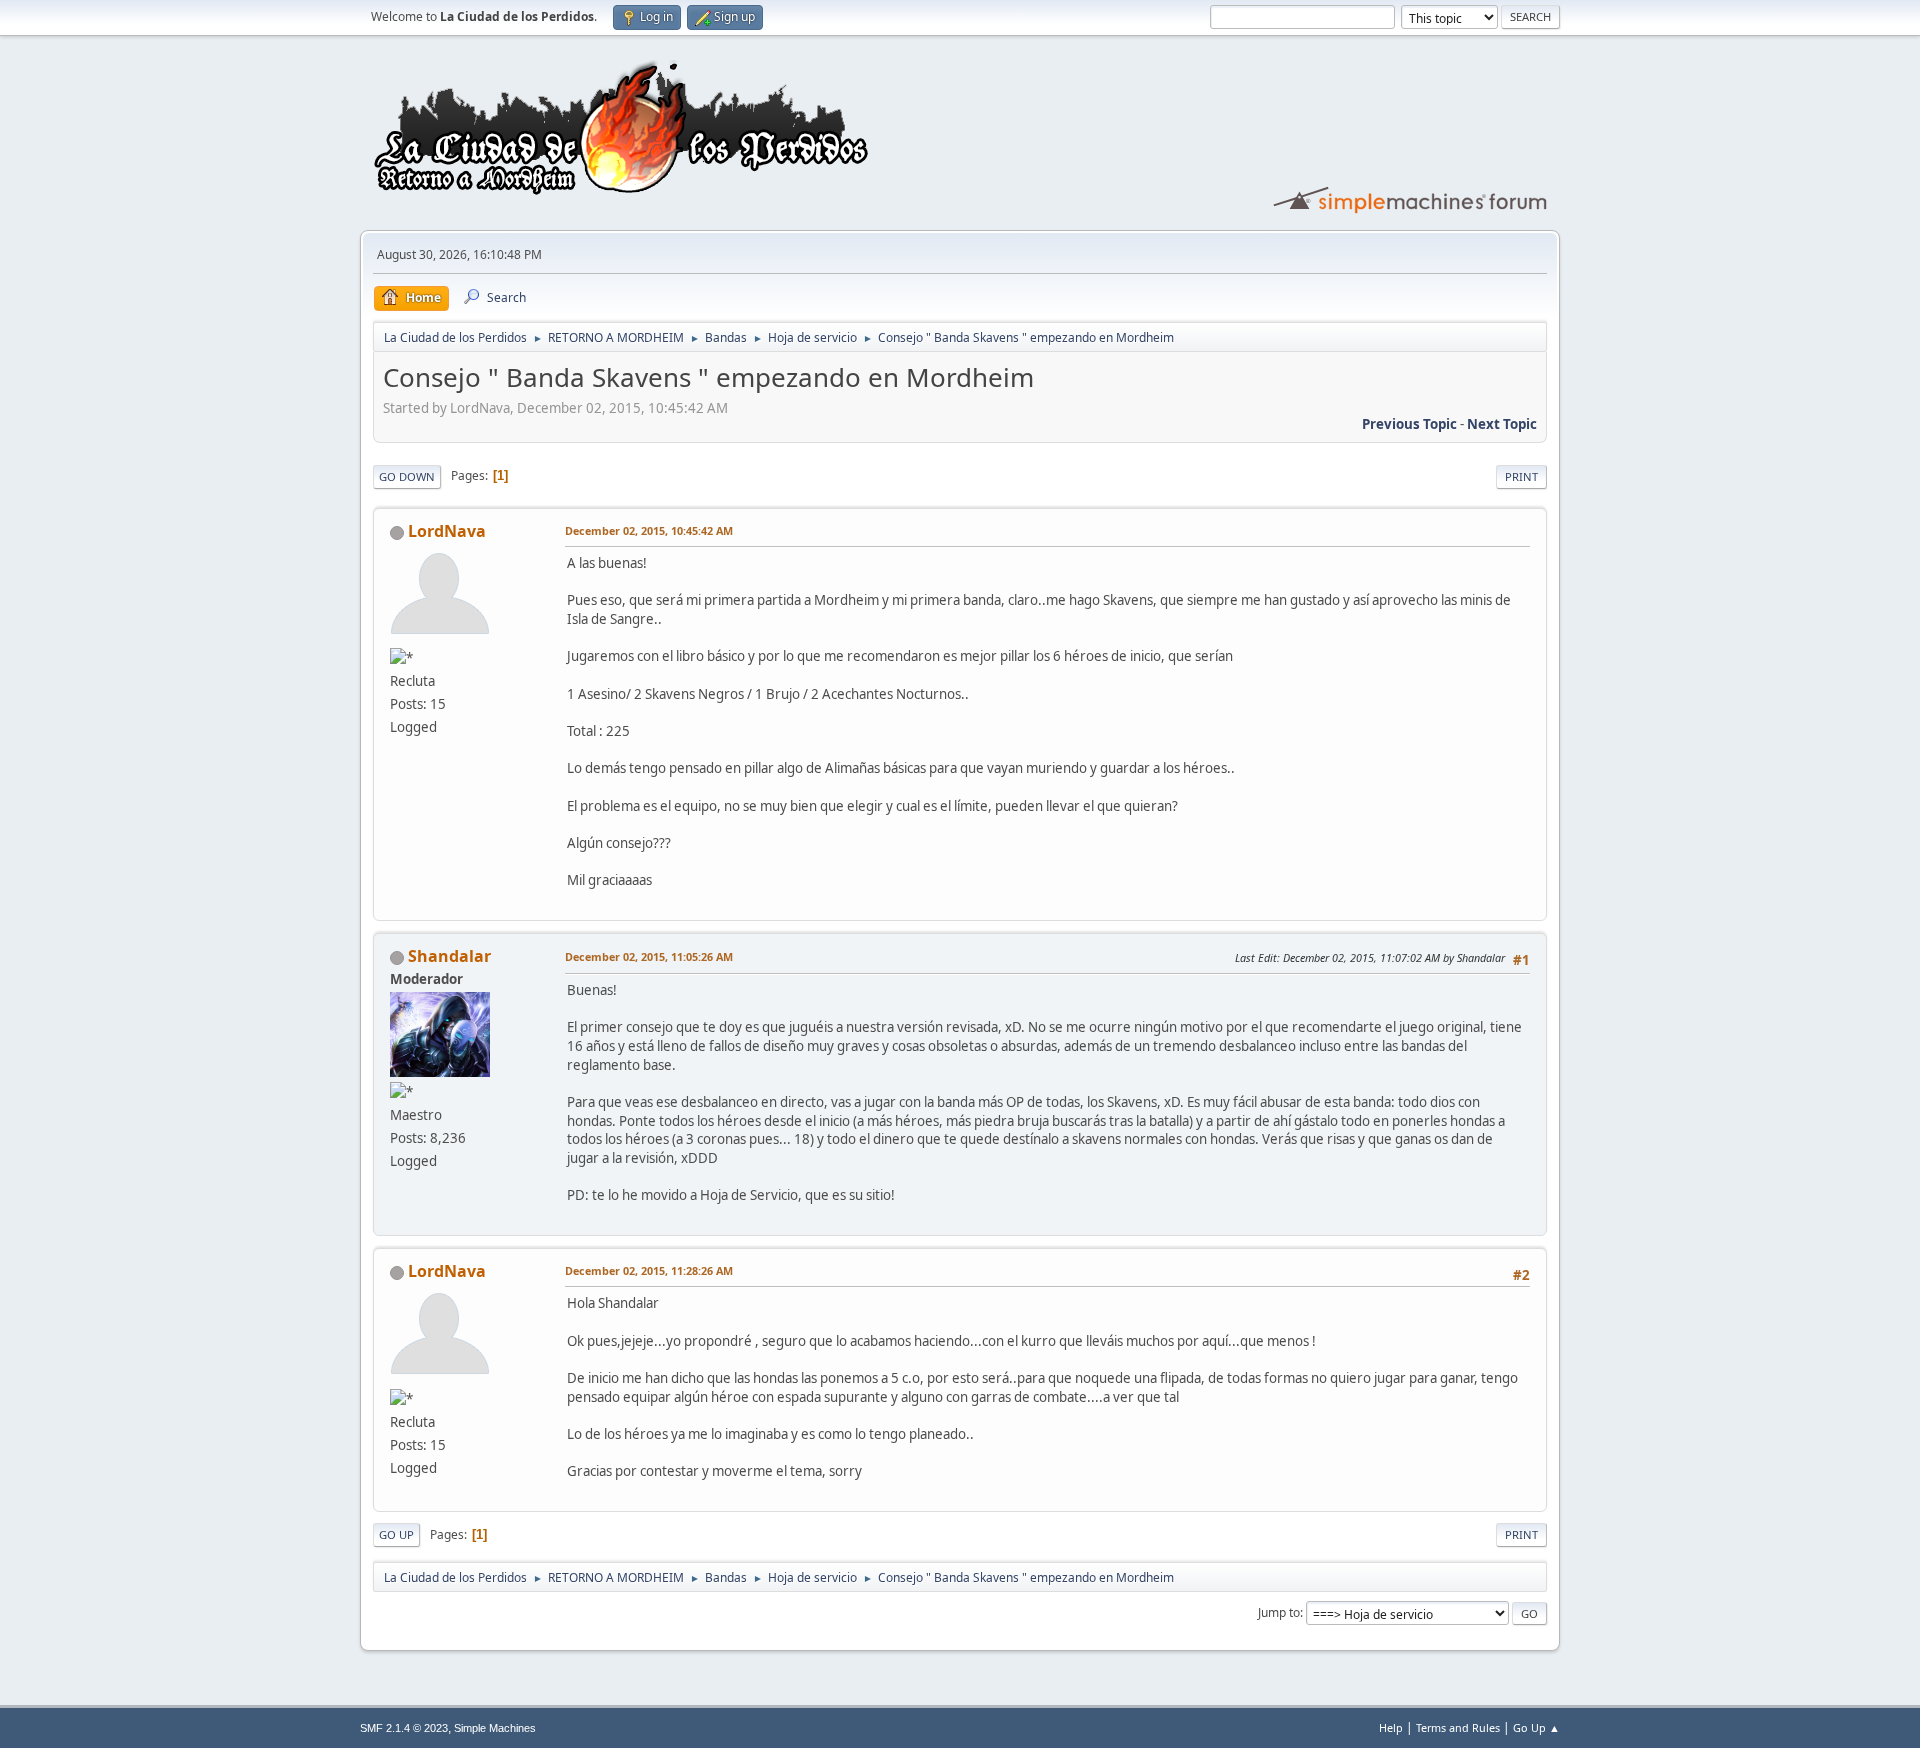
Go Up (396, 1534)
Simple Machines (495, 1728)
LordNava (447, 531)
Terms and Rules (1458, 1727)
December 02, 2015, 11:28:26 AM (649, 1270)
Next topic (1502, 424)
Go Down (407, 476)
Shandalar (449, 956)
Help (1391, 1727)
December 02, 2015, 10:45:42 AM (649, 530)
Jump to (1279, 1612)
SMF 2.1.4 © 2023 (404, 1728)
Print (1521, 476)
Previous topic (1409, 424)
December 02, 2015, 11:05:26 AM (649, 956)
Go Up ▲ (1536, 1727)
